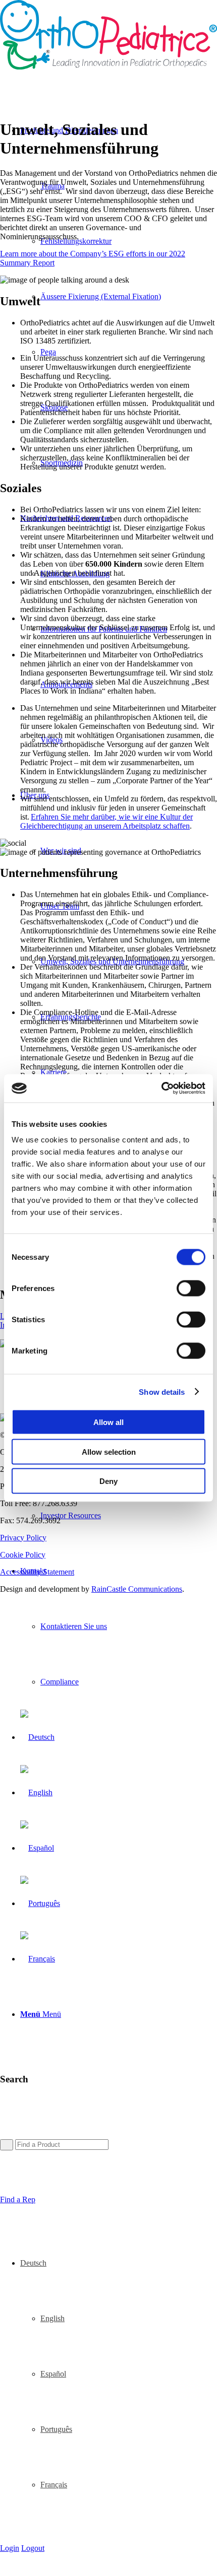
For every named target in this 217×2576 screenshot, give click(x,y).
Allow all (108, 1422)
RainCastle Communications (137, 1589)
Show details (162, 1392)
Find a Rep (18, 2199)
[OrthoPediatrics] (108, 67)
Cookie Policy (23, 1555)
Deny (108, 1481)
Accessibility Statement (37, 1572)
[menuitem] (119, 297)
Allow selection (109, 1451)
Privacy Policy (23, 1538)
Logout (33, 2548)
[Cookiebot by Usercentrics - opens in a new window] (161, 1089)
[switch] (191, 1289)
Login (10, 2548)
